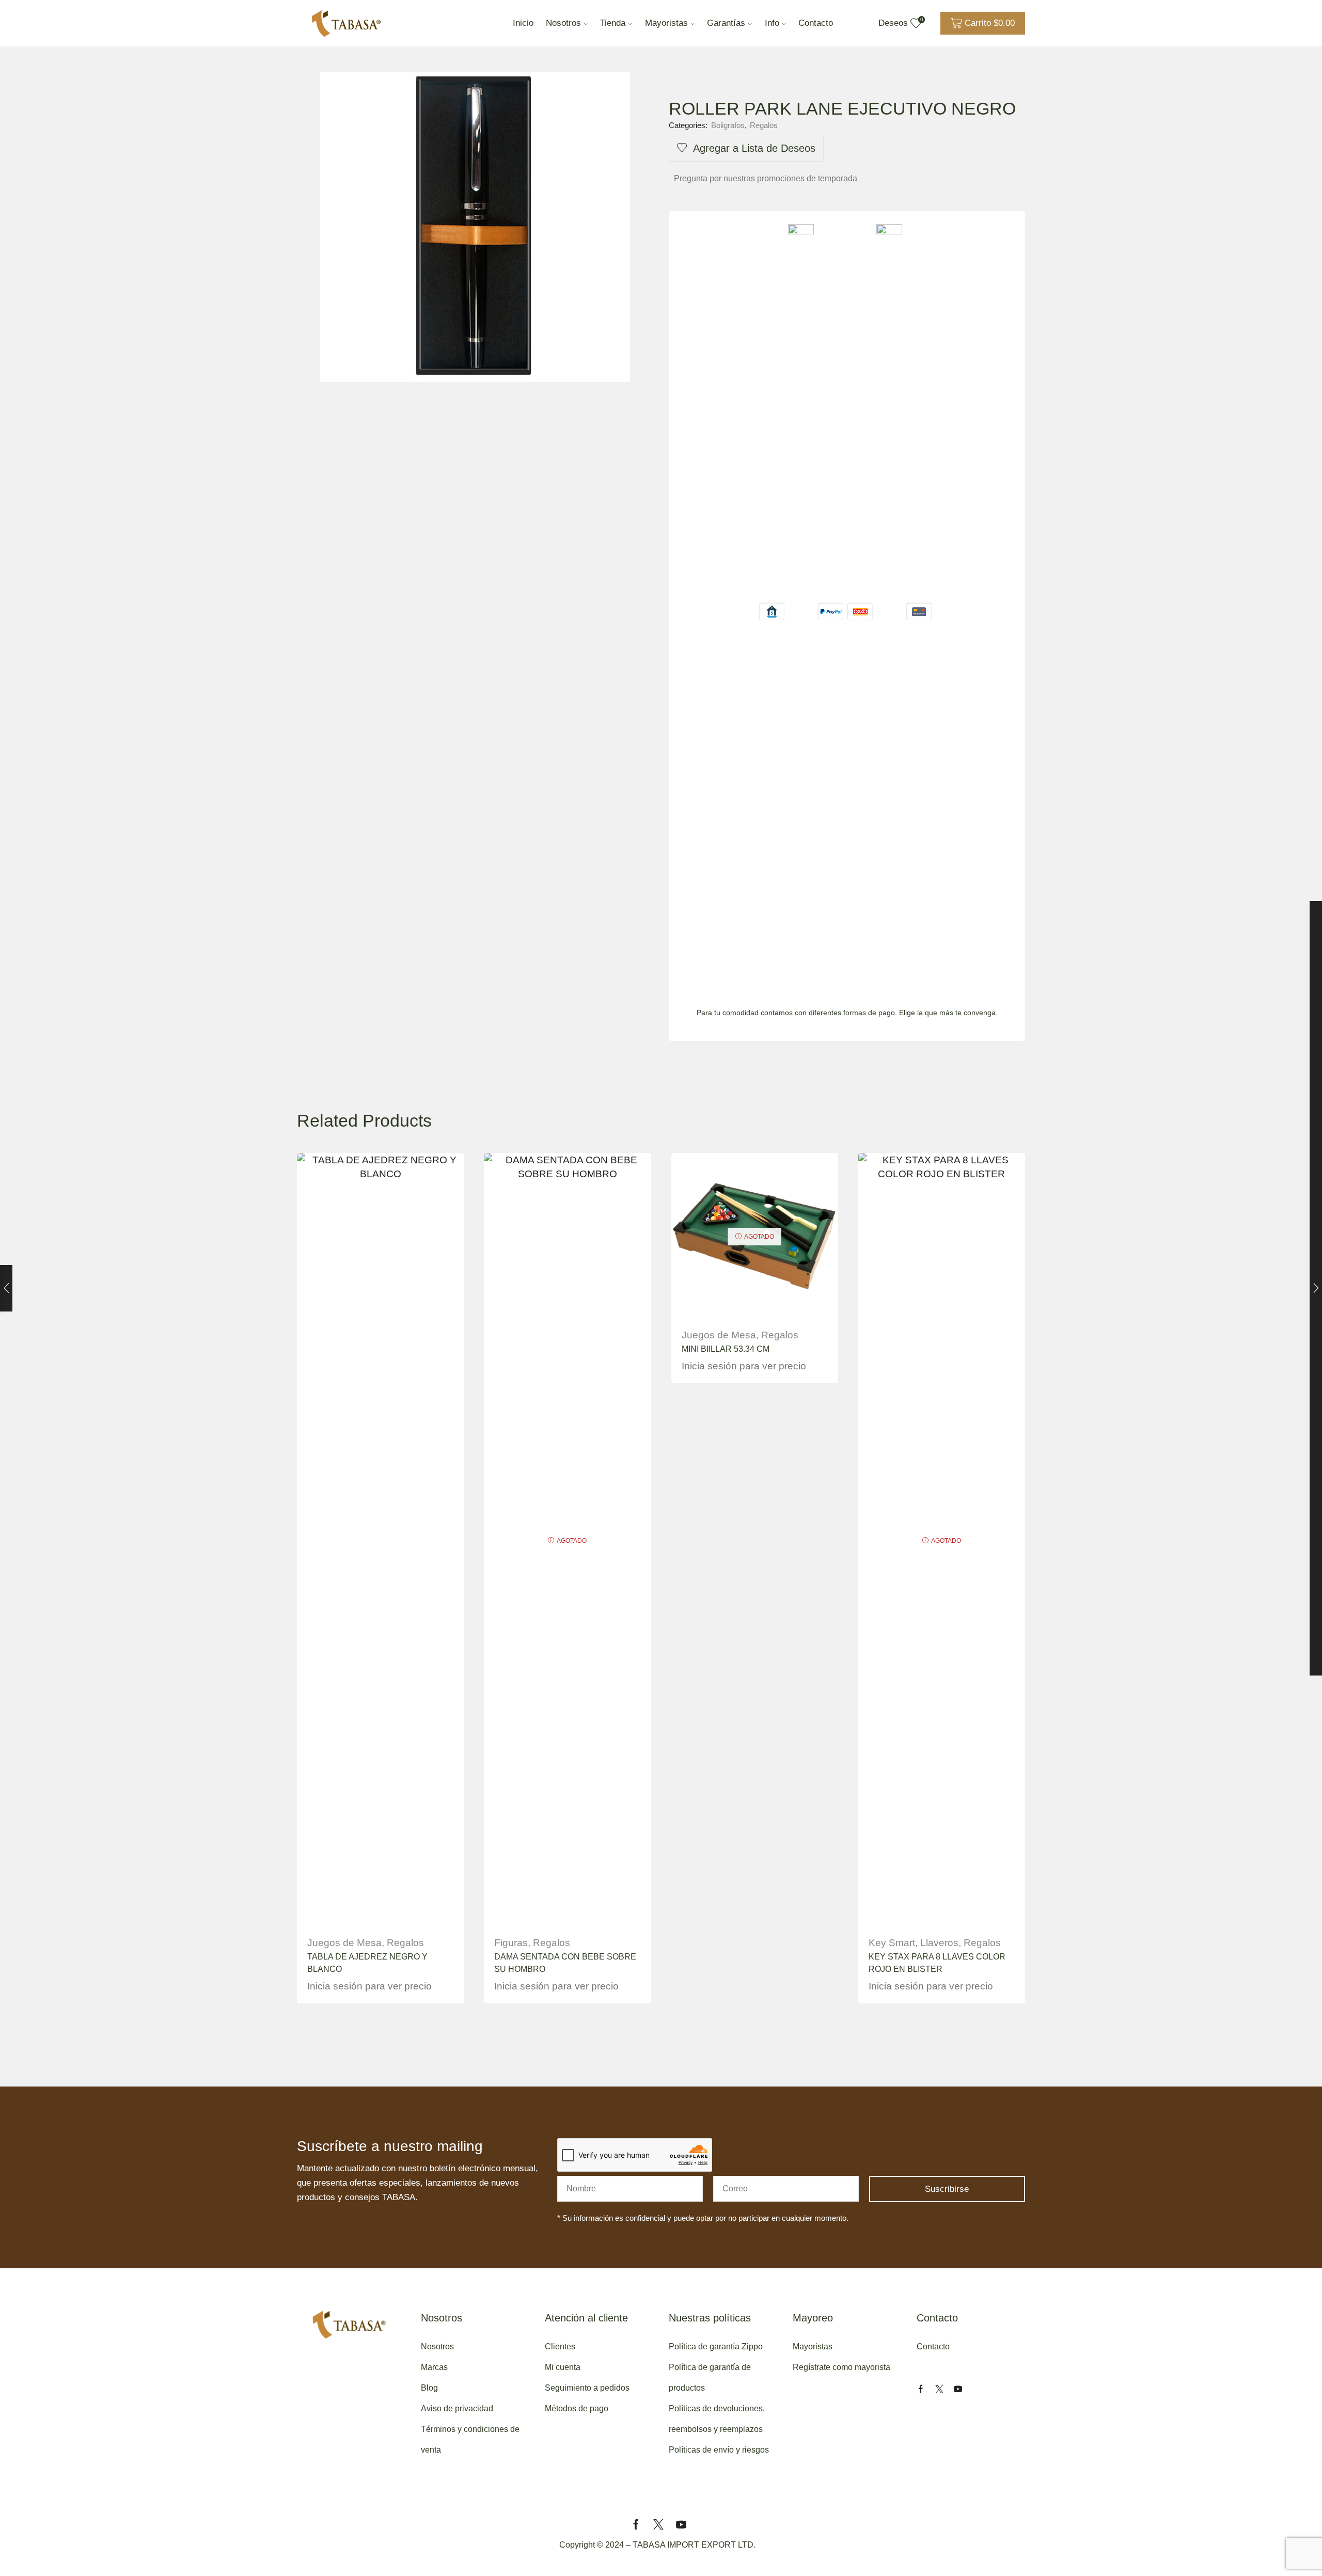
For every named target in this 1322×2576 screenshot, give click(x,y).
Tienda (613, 23)
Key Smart (892, 1943)
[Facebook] (921, 2389)
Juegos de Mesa (344, 1943)
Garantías (726, 23)
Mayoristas (666, 23)
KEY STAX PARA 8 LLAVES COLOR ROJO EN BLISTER (937, 1963)
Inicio (523, 23)
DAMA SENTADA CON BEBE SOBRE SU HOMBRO (565, 1963)
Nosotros (563, 23)
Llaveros (939, 1943)
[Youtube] (958, 2389)
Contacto (816, 23)
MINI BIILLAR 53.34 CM (726, 1349)
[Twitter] (939, 2389)
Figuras (511, 1943)
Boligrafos (728, 125)
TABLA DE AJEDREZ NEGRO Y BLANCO (367, 1963)
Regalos (764, 125)
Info (772, 23)
